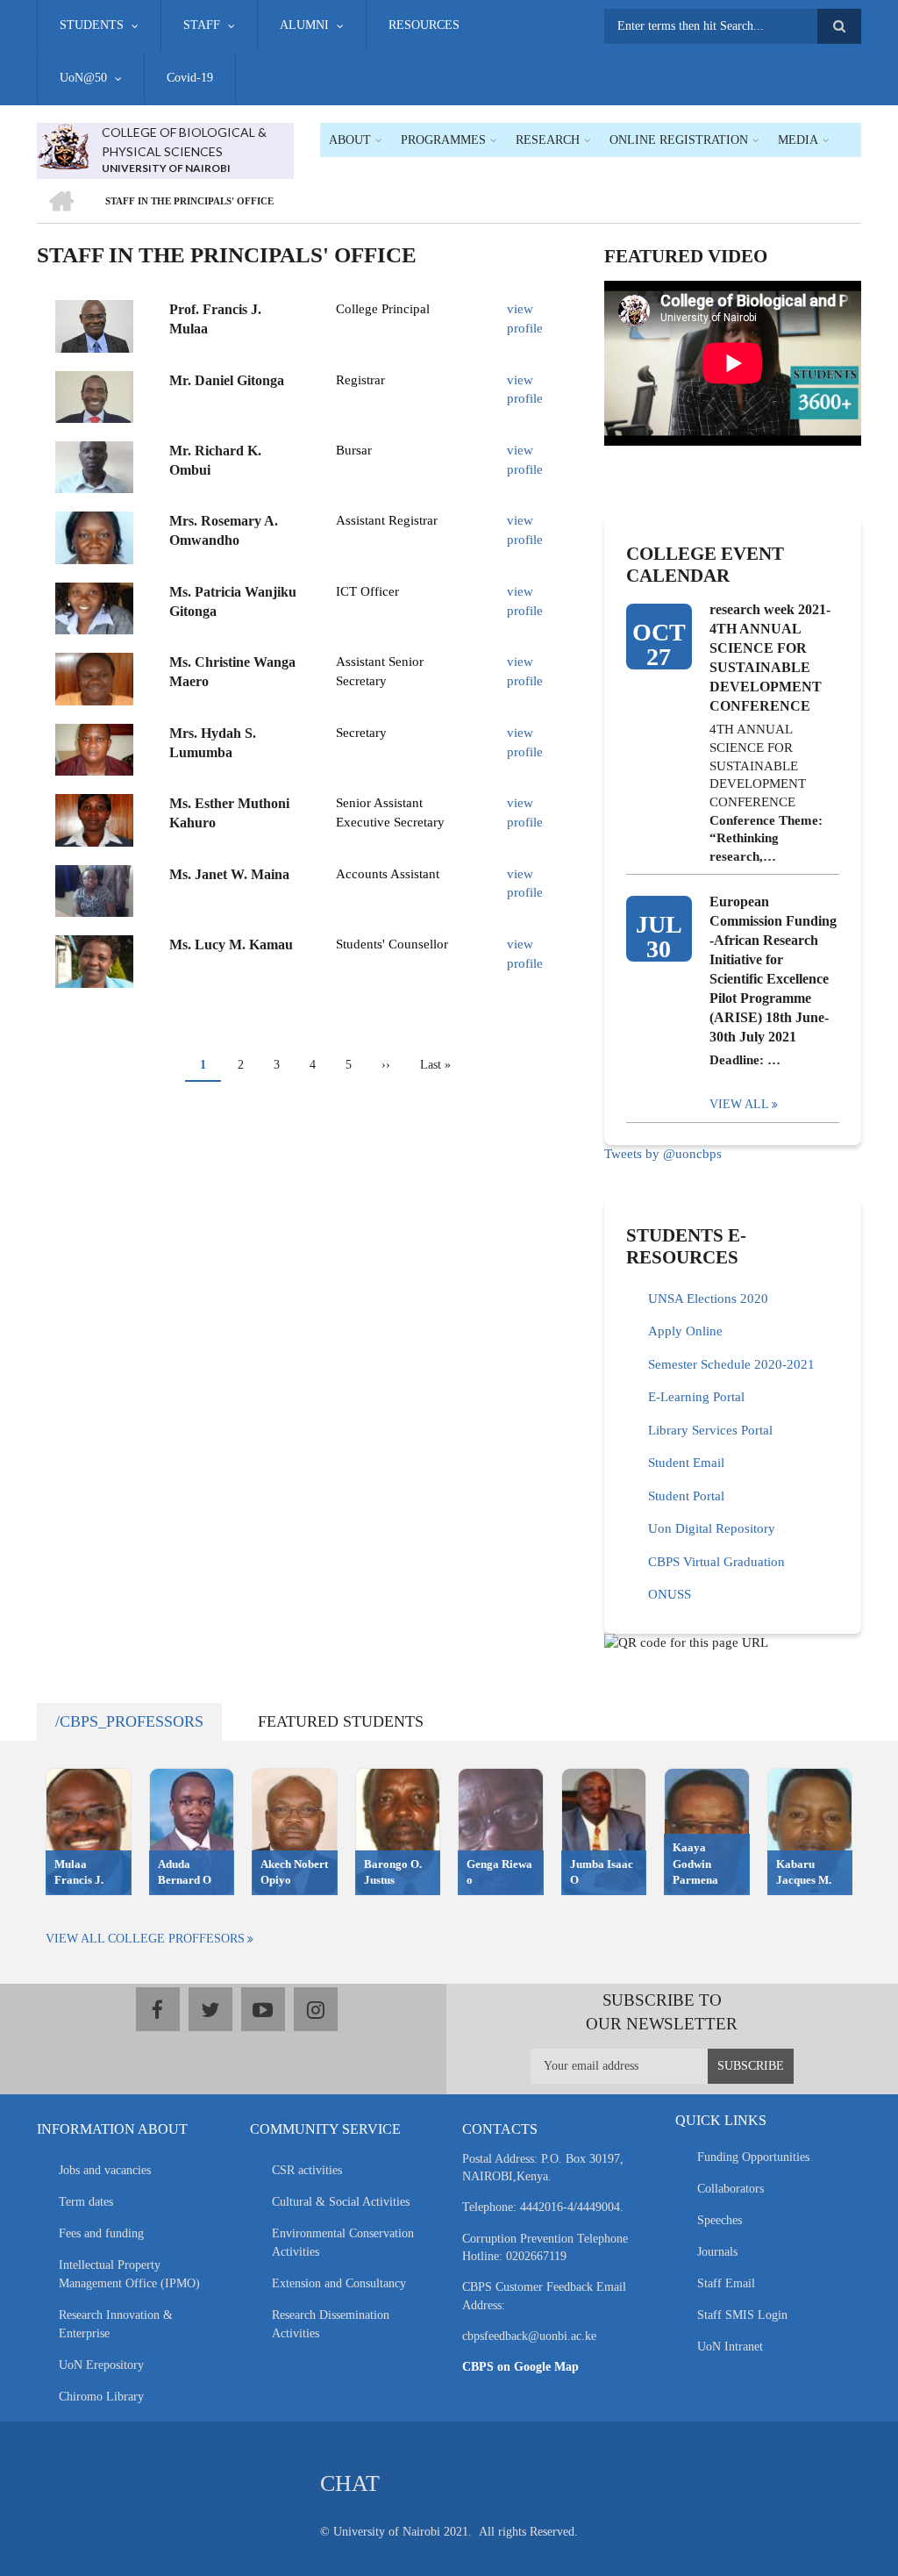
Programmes (443, 140)
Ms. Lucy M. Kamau (231, 945)
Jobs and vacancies (105, 2170)
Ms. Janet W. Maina (229, 874)
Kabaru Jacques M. (804, 1872)
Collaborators (731, 2189)
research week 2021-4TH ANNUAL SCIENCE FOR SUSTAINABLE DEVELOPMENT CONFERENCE (770, 658)
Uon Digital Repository (712, 1528)
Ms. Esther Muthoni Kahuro (229, 813)
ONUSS (670, 1594)
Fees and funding (101, 2233)
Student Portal (686, 1496)
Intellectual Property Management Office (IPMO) (129, 2274)
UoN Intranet (730, 2347)
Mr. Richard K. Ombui (215, 460)
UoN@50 (83, 78)
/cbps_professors (129, 1721)
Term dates (86, 2202)
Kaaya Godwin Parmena (695, 1864)
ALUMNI (304, 25)
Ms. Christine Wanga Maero (232, 672)
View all (739, 1104)
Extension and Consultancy (339, 2283)
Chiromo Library (101, 2397)
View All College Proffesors (145, 1939)
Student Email (686, 1463)
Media (798, 140)
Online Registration (679, 140)
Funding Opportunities (753, 2157)
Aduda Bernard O (185, 1872)
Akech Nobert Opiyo (294, 1872)
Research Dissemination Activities (331, 2324)
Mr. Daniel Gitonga (227, 380)
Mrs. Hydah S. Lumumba (213, 743)
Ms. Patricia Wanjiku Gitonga (233, 601)
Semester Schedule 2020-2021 (731, 1364)
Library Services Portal (710, 1430)
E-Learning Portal (696, 1397)
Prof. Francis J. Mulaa (215, 319)
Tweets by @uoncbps (663, 1154)
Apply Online (685, 1331)
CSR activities (307, 2170)
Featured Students (341, 1721)
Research (548, 140)
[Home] (63, 145)
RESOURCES (424, 25)
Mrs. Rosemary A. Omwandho (224, 530)
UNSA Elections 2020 (708, 1299)
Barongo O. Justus (393, 1872)
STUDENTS (92, 25)
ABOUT (350, 140)
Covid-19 (190, 78)
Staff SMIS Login (742, 2315)
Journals (717, 2252)
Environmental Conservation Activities (343, 2243)
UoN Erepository (101, 2365)
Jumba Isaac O (602, 1872)
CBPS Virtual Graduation (716, 1562)
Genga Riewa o (499, 1872)
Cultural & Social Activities (341, 2202)
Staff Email (726, 2283)
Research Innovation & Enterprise (116, 2324)
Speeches (720, 2220)
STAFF (202, 25)
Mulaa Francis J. (79, 1872)
